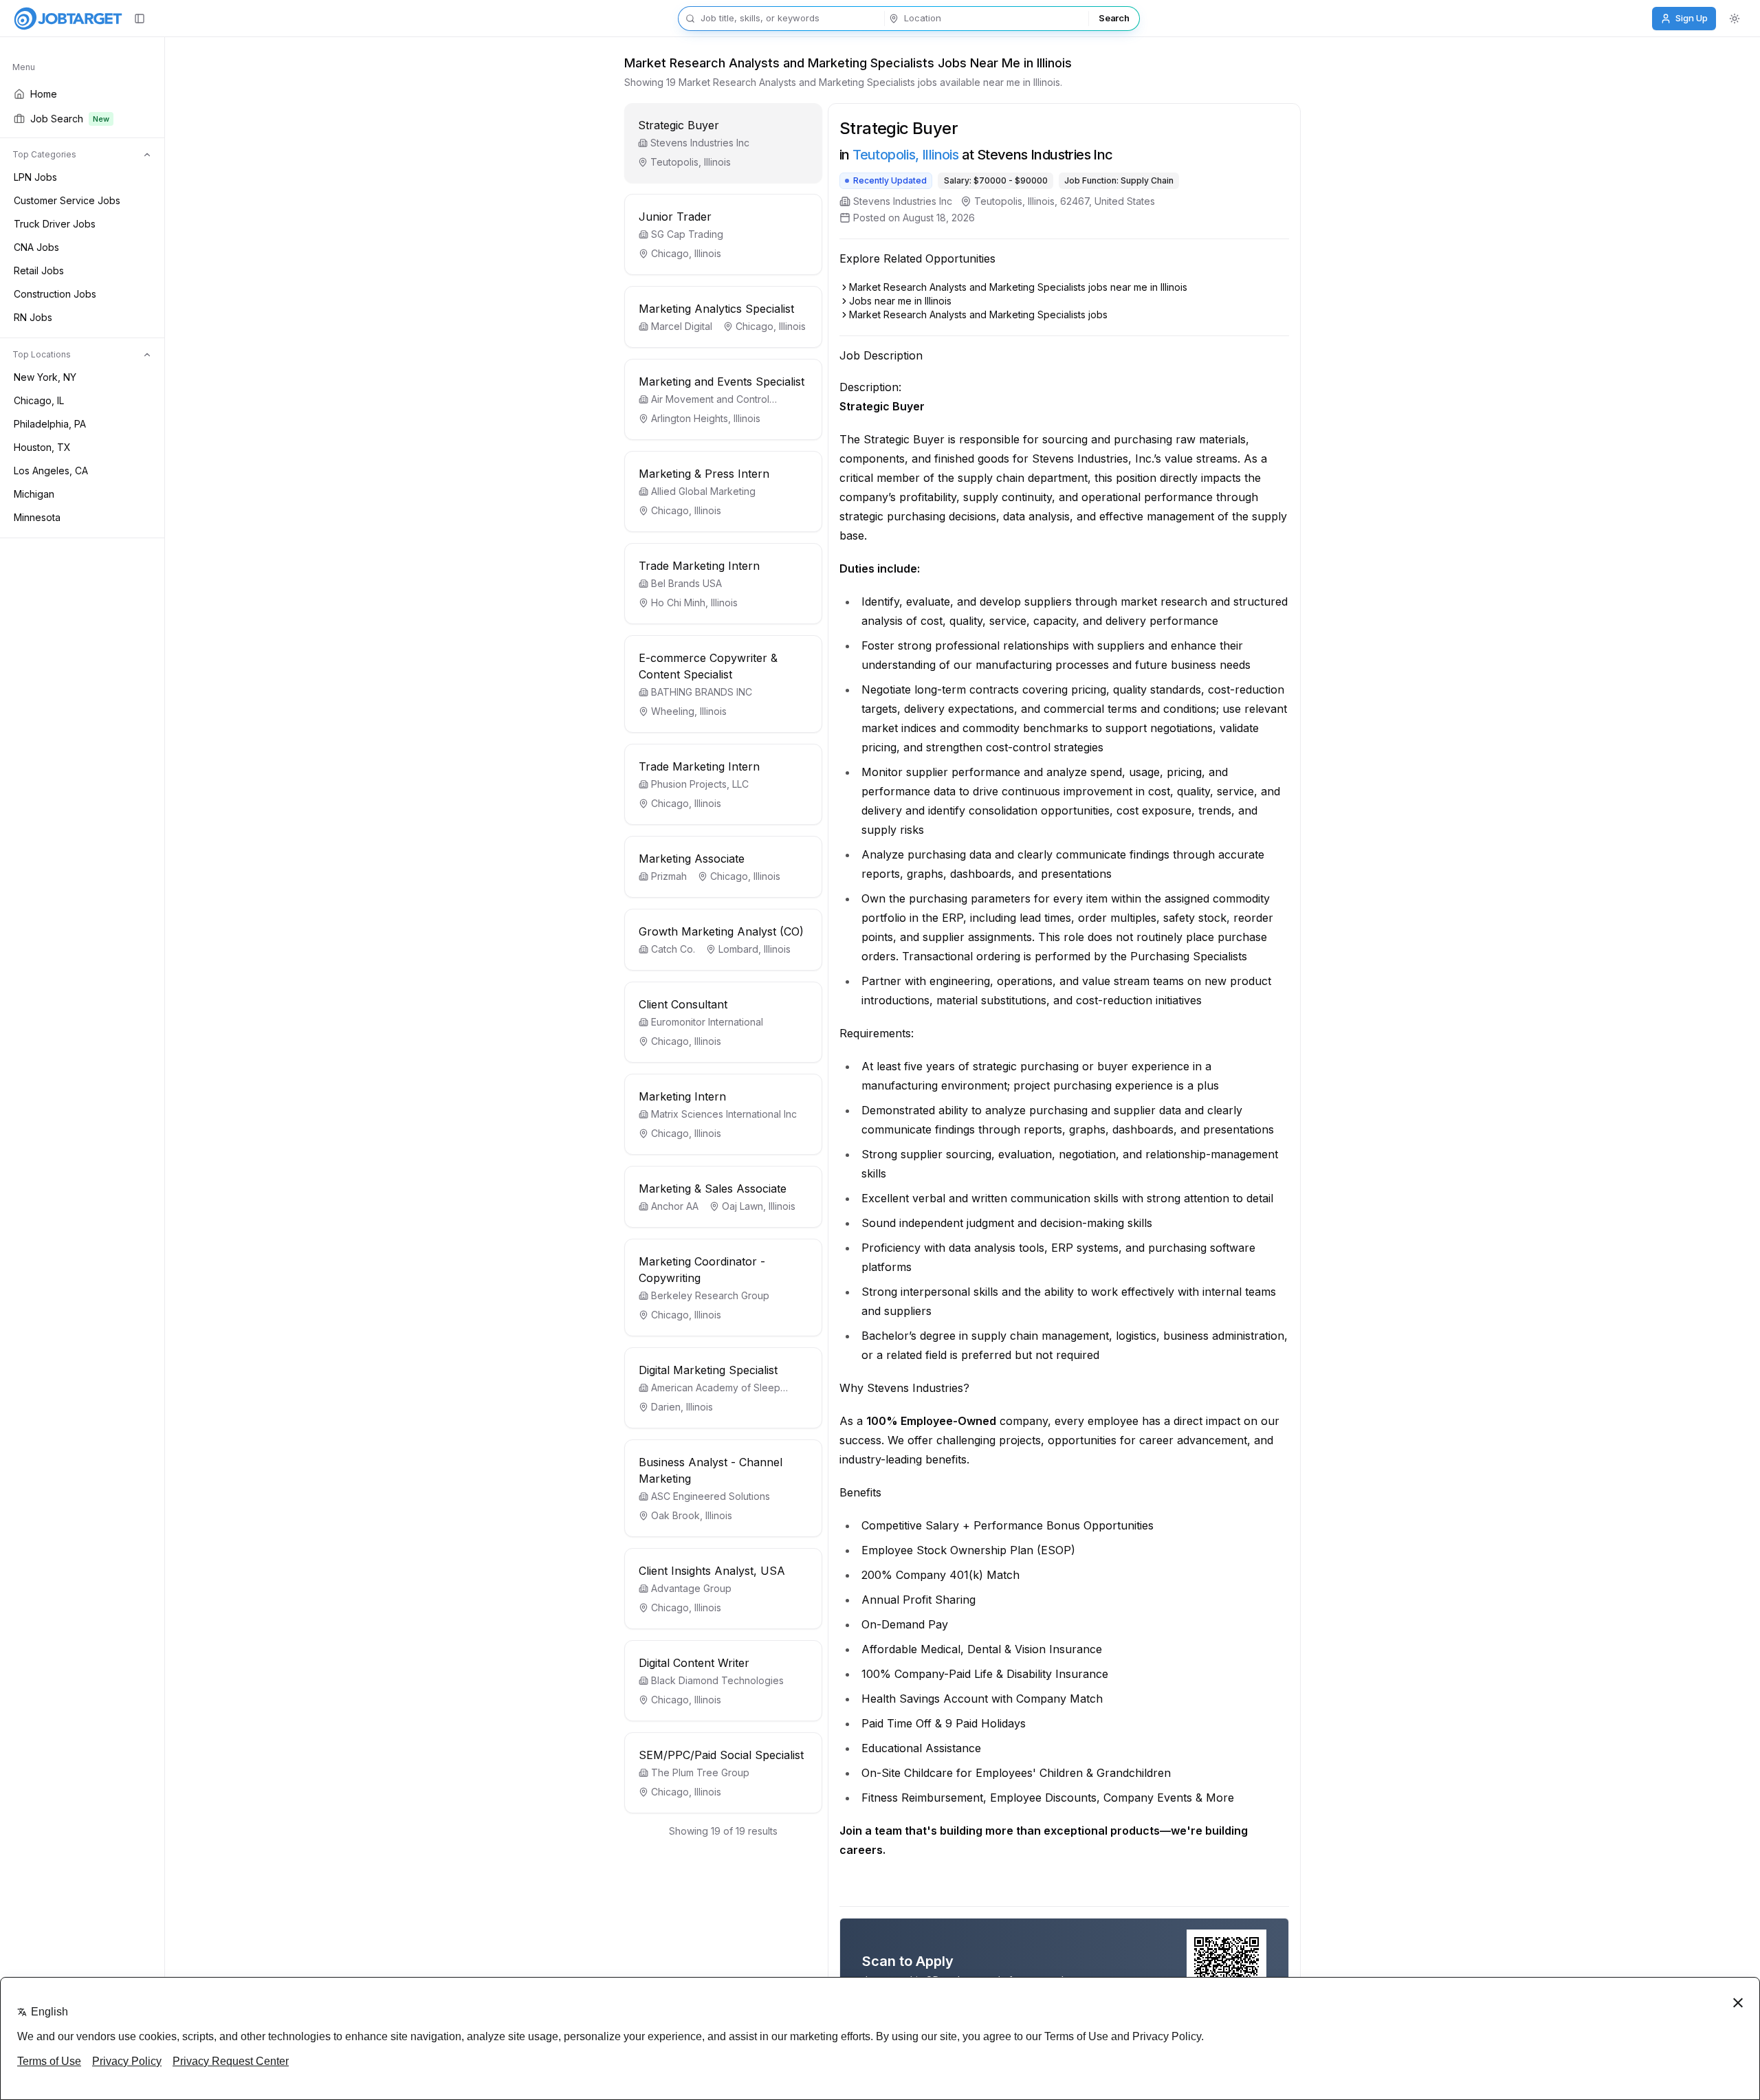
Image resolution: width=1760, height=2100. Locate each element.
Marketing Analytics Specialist (716, 309)
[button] (723, 143)
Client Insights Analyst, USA (712, 1571)
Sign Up (1692, 18)
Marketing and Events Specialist (722, 382)
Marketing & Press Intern (704, 474)
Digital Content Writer (694, 1663)
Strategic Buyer (679, 125)
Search (1114, 18)
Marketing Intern (682, 1096)
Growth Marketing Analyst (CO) (721, 931)
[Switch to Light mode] (1735, 19)
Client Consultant (683, 1004)
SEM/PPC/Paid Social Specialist (721, 1755)
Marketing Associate (692, 859)
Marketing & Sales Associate (713, 1189)
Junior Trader (675, 217)
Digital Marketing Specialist (708, 1370)
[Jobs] (68, 19)
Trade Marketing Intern (699, 566)
